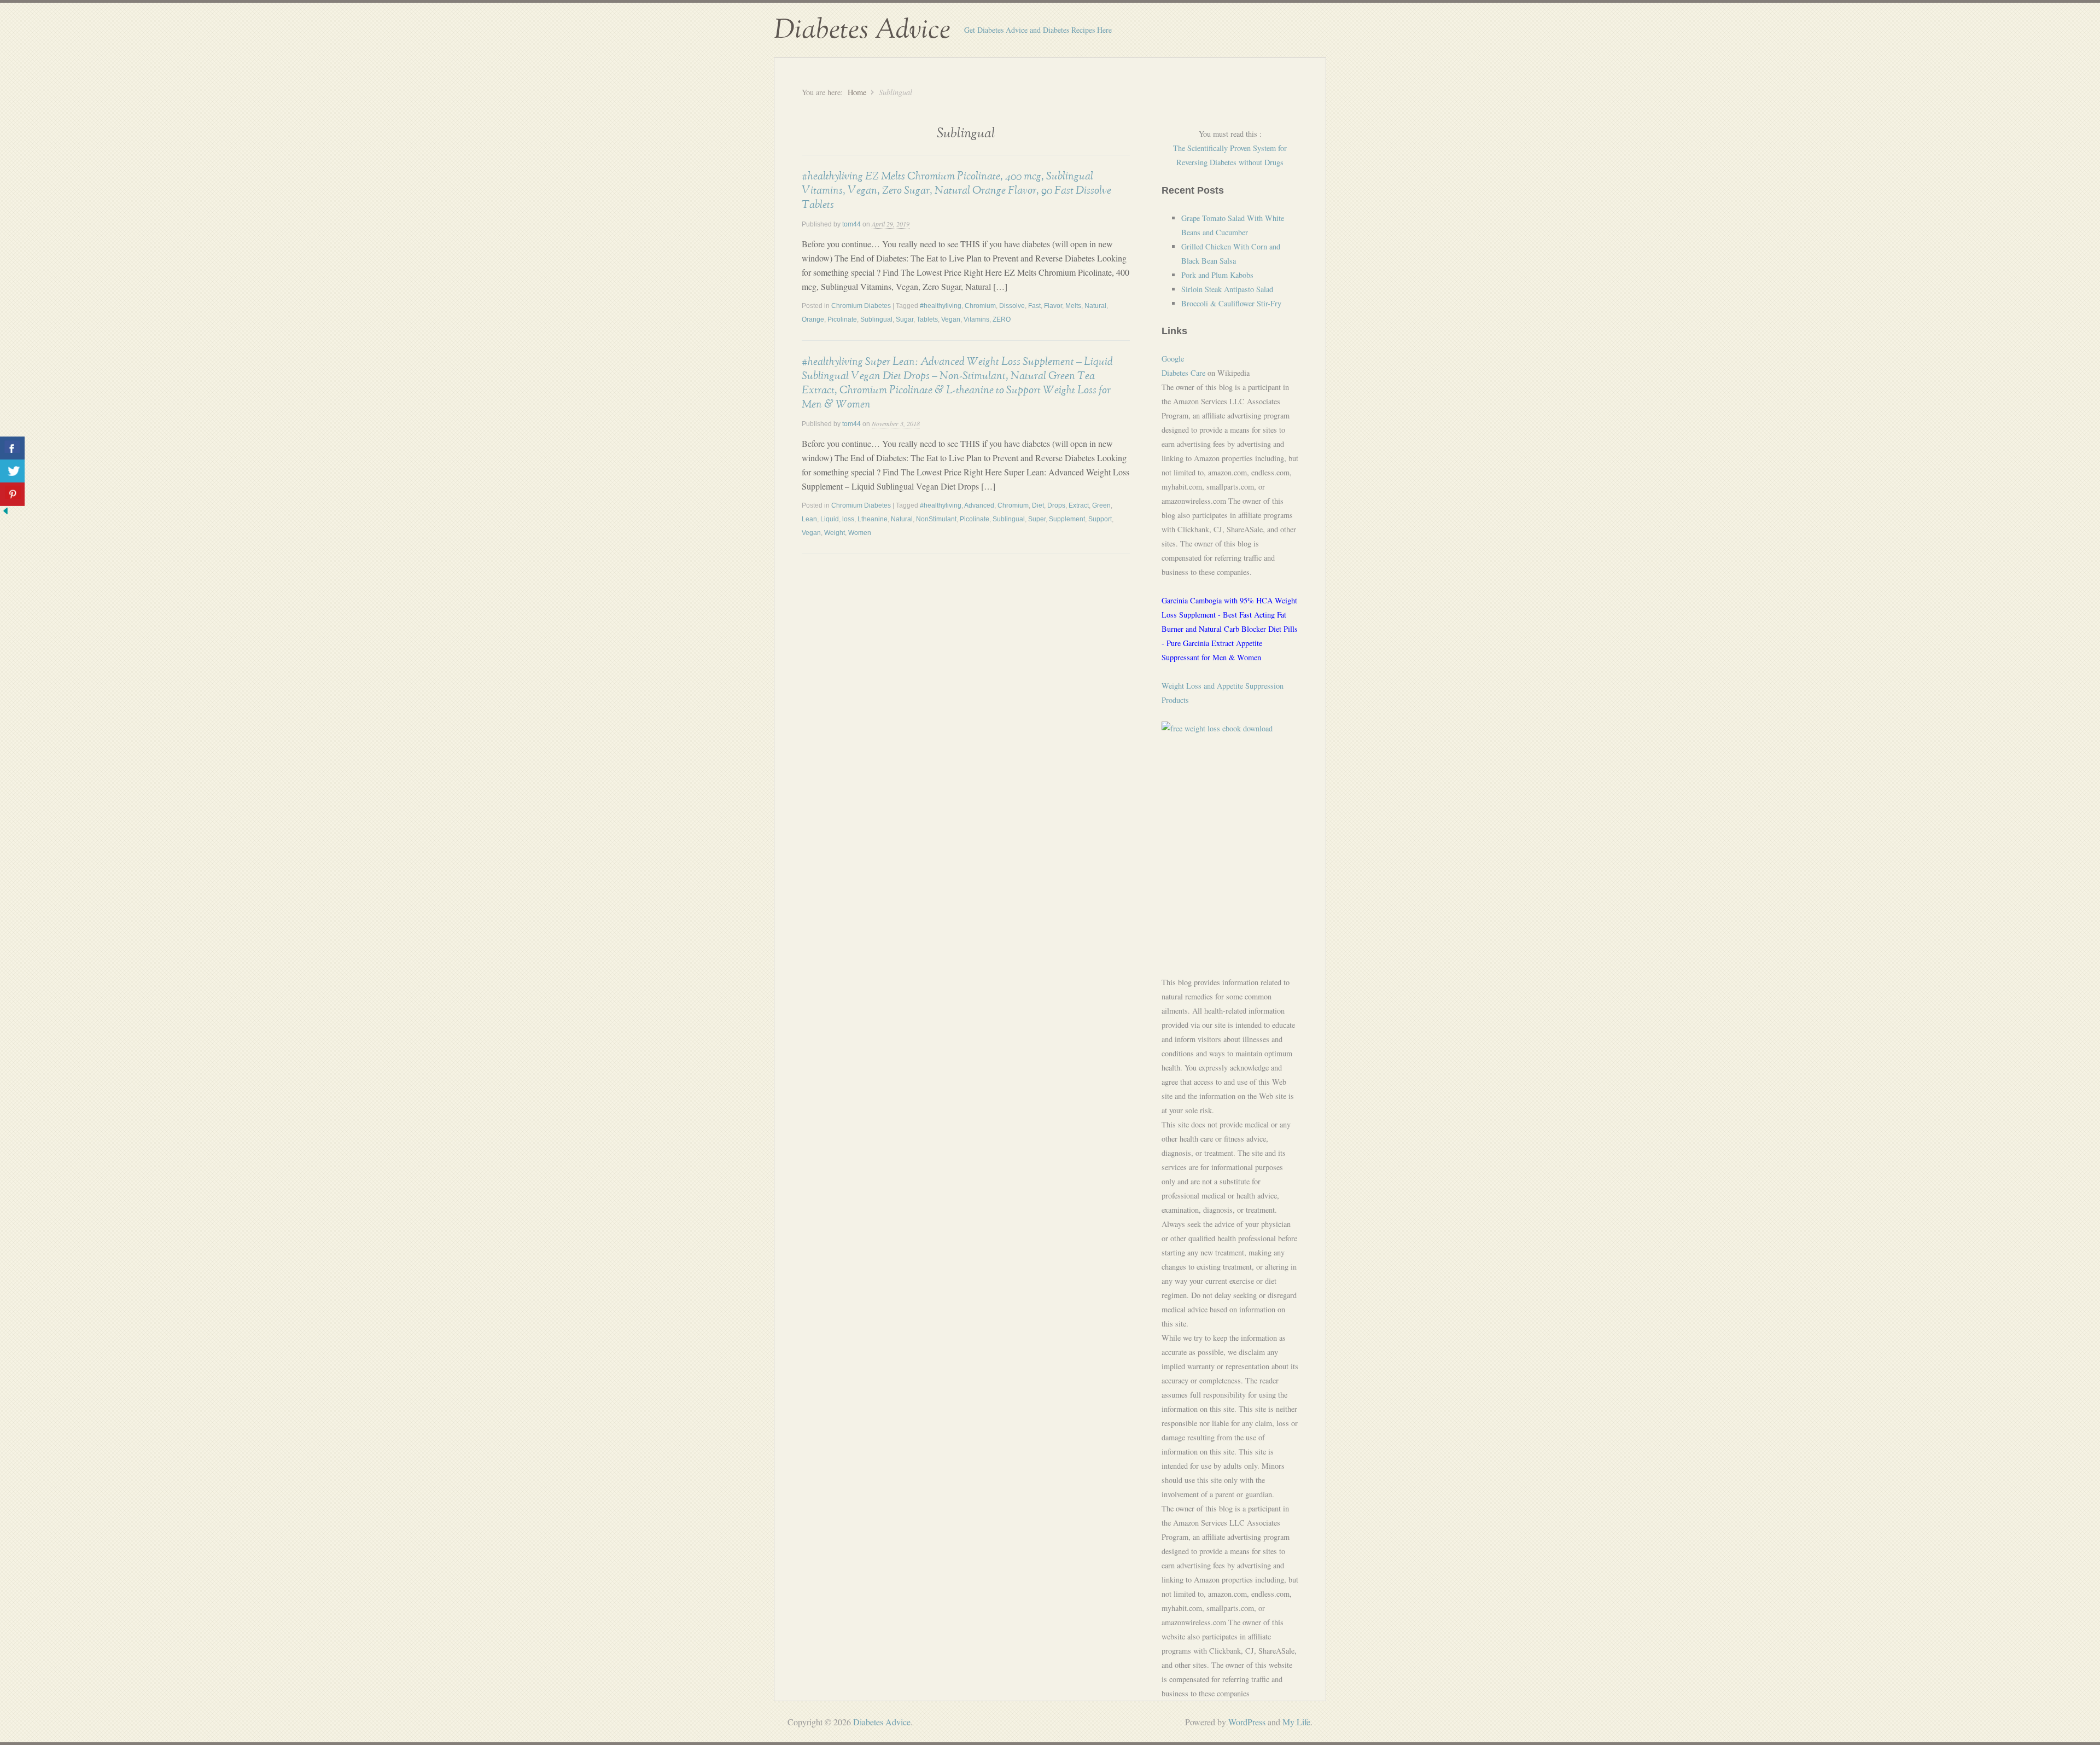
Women (860, 533)
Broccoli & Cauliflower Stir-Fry (1231, 303)
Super (1037, 519)
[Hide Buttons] (5, 513)
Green (1101, 505)
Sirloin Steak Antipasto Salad (1227, 289)
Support (1100, 519)
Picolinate (842, 319)
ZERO (1002, 319)
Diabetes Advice (862, 30)
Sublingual (876, 319)
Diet (1038, 505)
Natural (1095, 306)
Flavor (1053, 306)
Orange (813, 319)
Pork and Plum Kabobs (1217, 275)
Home (857, 92)
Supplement (1067, 519)
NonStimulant (936, 519)
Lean (809, 519)
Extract (1079, 505)
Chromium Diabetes (861, 306)
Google (1173, 359)
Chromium (980, 306)
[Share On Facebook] (12, 448)
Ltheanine (873, 519)
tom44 (851, 224)
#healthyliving (941, 306)
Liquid (830, 519)
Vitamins (976, 319)
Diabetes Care (1183, 373)
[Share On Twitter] (12, 471)
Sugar (905, 319)
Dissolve (1012, 306)
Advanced (979, 505)
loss (848, 519)
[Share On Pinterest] (12, 494)
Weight (835, 533)
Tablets (927, 319)
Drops (1056, 505)
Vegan (951, 319)
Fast (1034, 306)
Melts (1073, 306)
